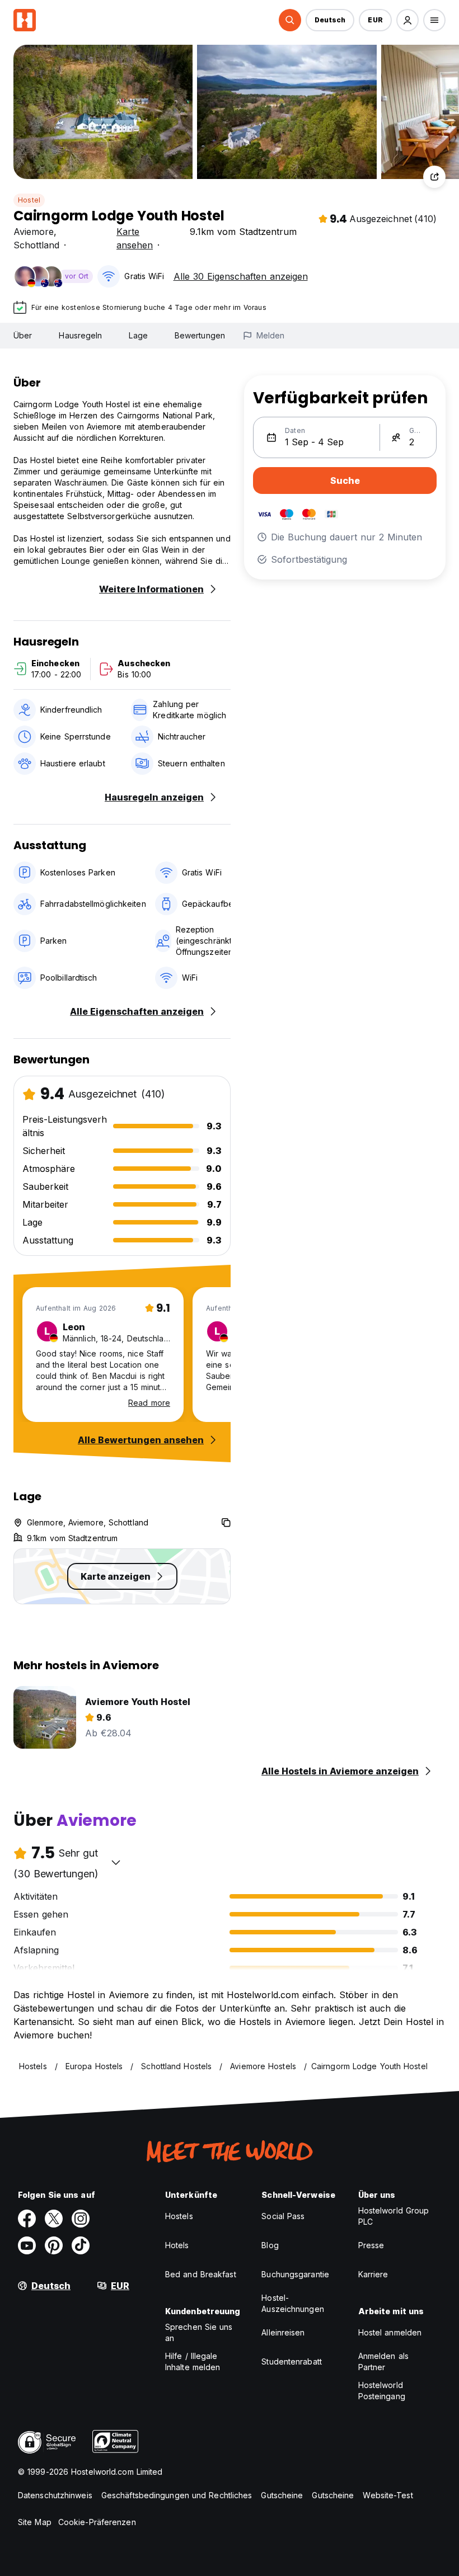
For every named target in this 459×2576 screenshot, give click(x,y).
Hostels (179, 2216)
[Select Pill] (290, 20)
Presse (371, 2245)
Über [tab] (23, 335)
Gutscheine (282, 2495)
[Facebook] (27, 2219)
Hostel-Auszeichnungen (292, 2303)
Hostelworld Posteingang (382, 2391)
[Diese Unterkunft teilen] (434, 177)
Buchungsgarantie (295, 2274)
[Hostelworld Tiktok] (81, 2245)
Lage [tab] (138, 335)
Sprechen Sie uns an (199, 2332)
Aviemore (34, 232)
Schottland (36, 245)
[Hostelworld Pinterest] (54, 2245)
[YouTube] (27, 2245)
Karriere (373, 2274)
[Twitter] (54, 2219)
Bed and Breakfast (201, 2274)
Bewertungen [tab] (200, 335)
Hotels (177, 2245)
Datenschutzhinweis (55, 2495)
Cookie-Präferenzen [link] (97, 2522)
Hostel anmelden (390, 2332)
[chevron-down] (116, 1862)
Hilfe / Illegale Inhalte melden (193, 2361)
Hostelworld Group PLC (394, 2216)
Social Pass (283, 2216)
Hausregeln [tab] (80, 335)
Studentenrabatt (292, 2361)
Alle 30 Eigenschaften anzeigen (241, 276)
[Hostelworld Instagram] (81, 2219)
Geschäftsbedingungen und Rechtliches (177, 2495)
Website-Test (388, 2495)
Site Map (35, 2522)
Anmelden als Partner (383, 2361)
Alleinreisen (283, 2332)
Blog (270, 2245)
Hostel (29, 200)
